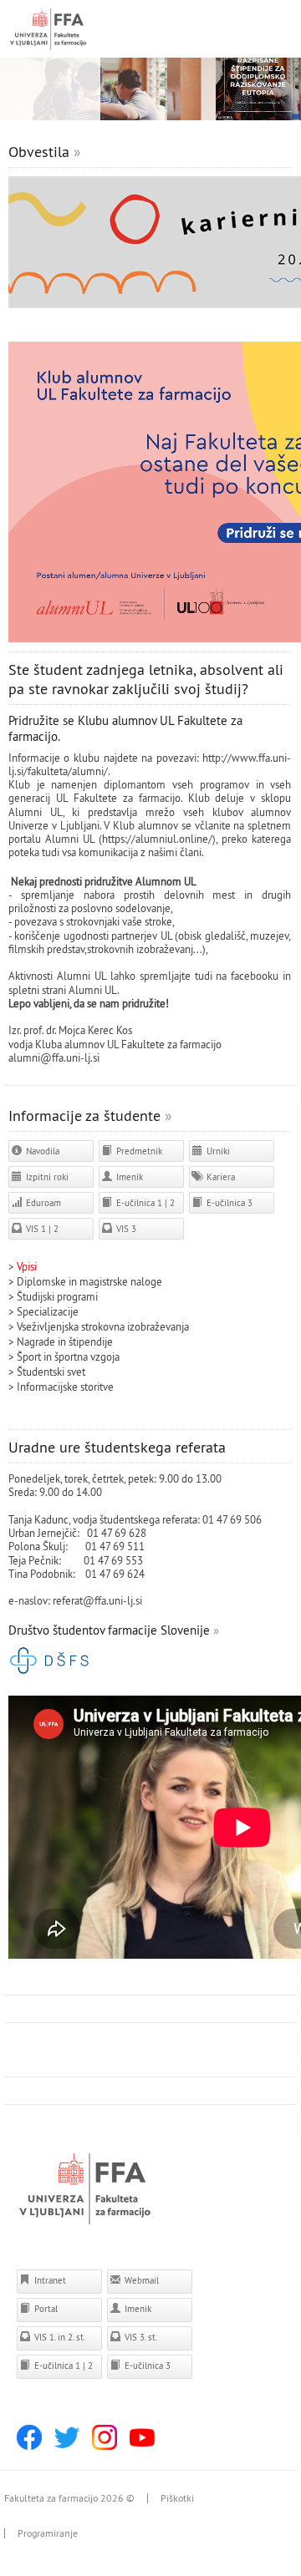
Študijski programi (57, 1296)
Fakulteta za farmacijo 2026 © (69, 2498)
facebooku (255, 976)
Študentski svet (51, 1372)
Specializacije (48, 1311)
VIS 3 (125, 1229)
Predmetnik (138, 1151)
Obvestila (39, 152)
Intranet (49, 2280)
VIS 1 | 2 (41, 1229)
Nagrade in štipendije (65, 1341)
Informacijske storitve (65, 1387)
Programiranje (48, 2533)
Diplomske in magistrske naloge (89, 1281)
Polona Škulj (37, 1546)
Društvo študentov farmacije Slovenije (109, 1630)
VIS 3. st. (140, 2337)
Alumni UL (93, 990)
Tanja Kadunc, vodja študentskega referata (103, 1519)
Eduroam (42, 1203)
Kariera (219, 1177)
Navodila (41, 1151)
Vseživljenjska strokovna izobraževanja (103, 1326)
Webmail (140, 2280)
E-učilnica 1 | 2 (144, 1203)
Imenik (128, 1177)
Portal (45, 2309)
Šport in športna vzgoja (68, 1356)
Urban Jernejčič (43, 1533)
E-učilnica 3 (228, 1203)
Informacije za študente (84, 1116)
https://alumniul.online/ (157, 839)
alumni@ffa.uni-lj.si (54, 1057)
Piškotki (177, 2498)
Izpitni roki (46, 1177)
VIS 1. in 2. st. (59, 2337)
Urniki (217, 1151)
